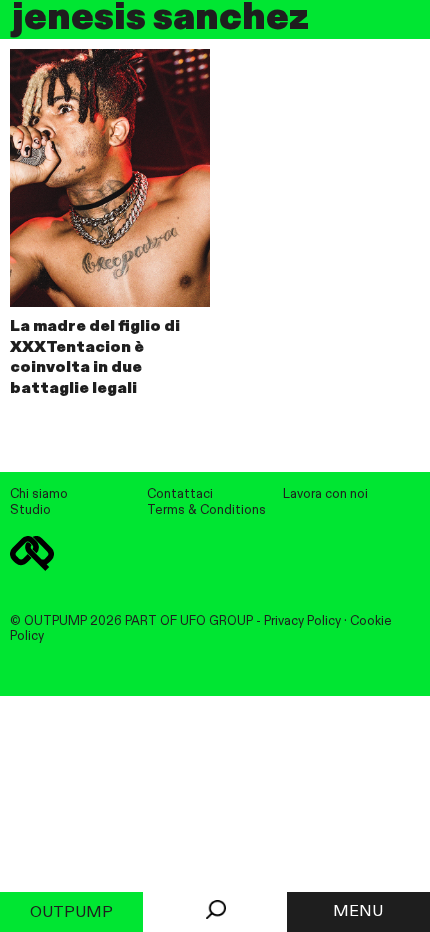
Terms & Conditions (206, 510)
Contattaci (180, 494)
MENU (358, 912)
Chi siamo (39, 494)
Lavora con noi (325, 494)
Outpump (71, 913)
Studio (30, 510)
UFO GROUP (216, 621)
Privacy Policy (302, 621)
